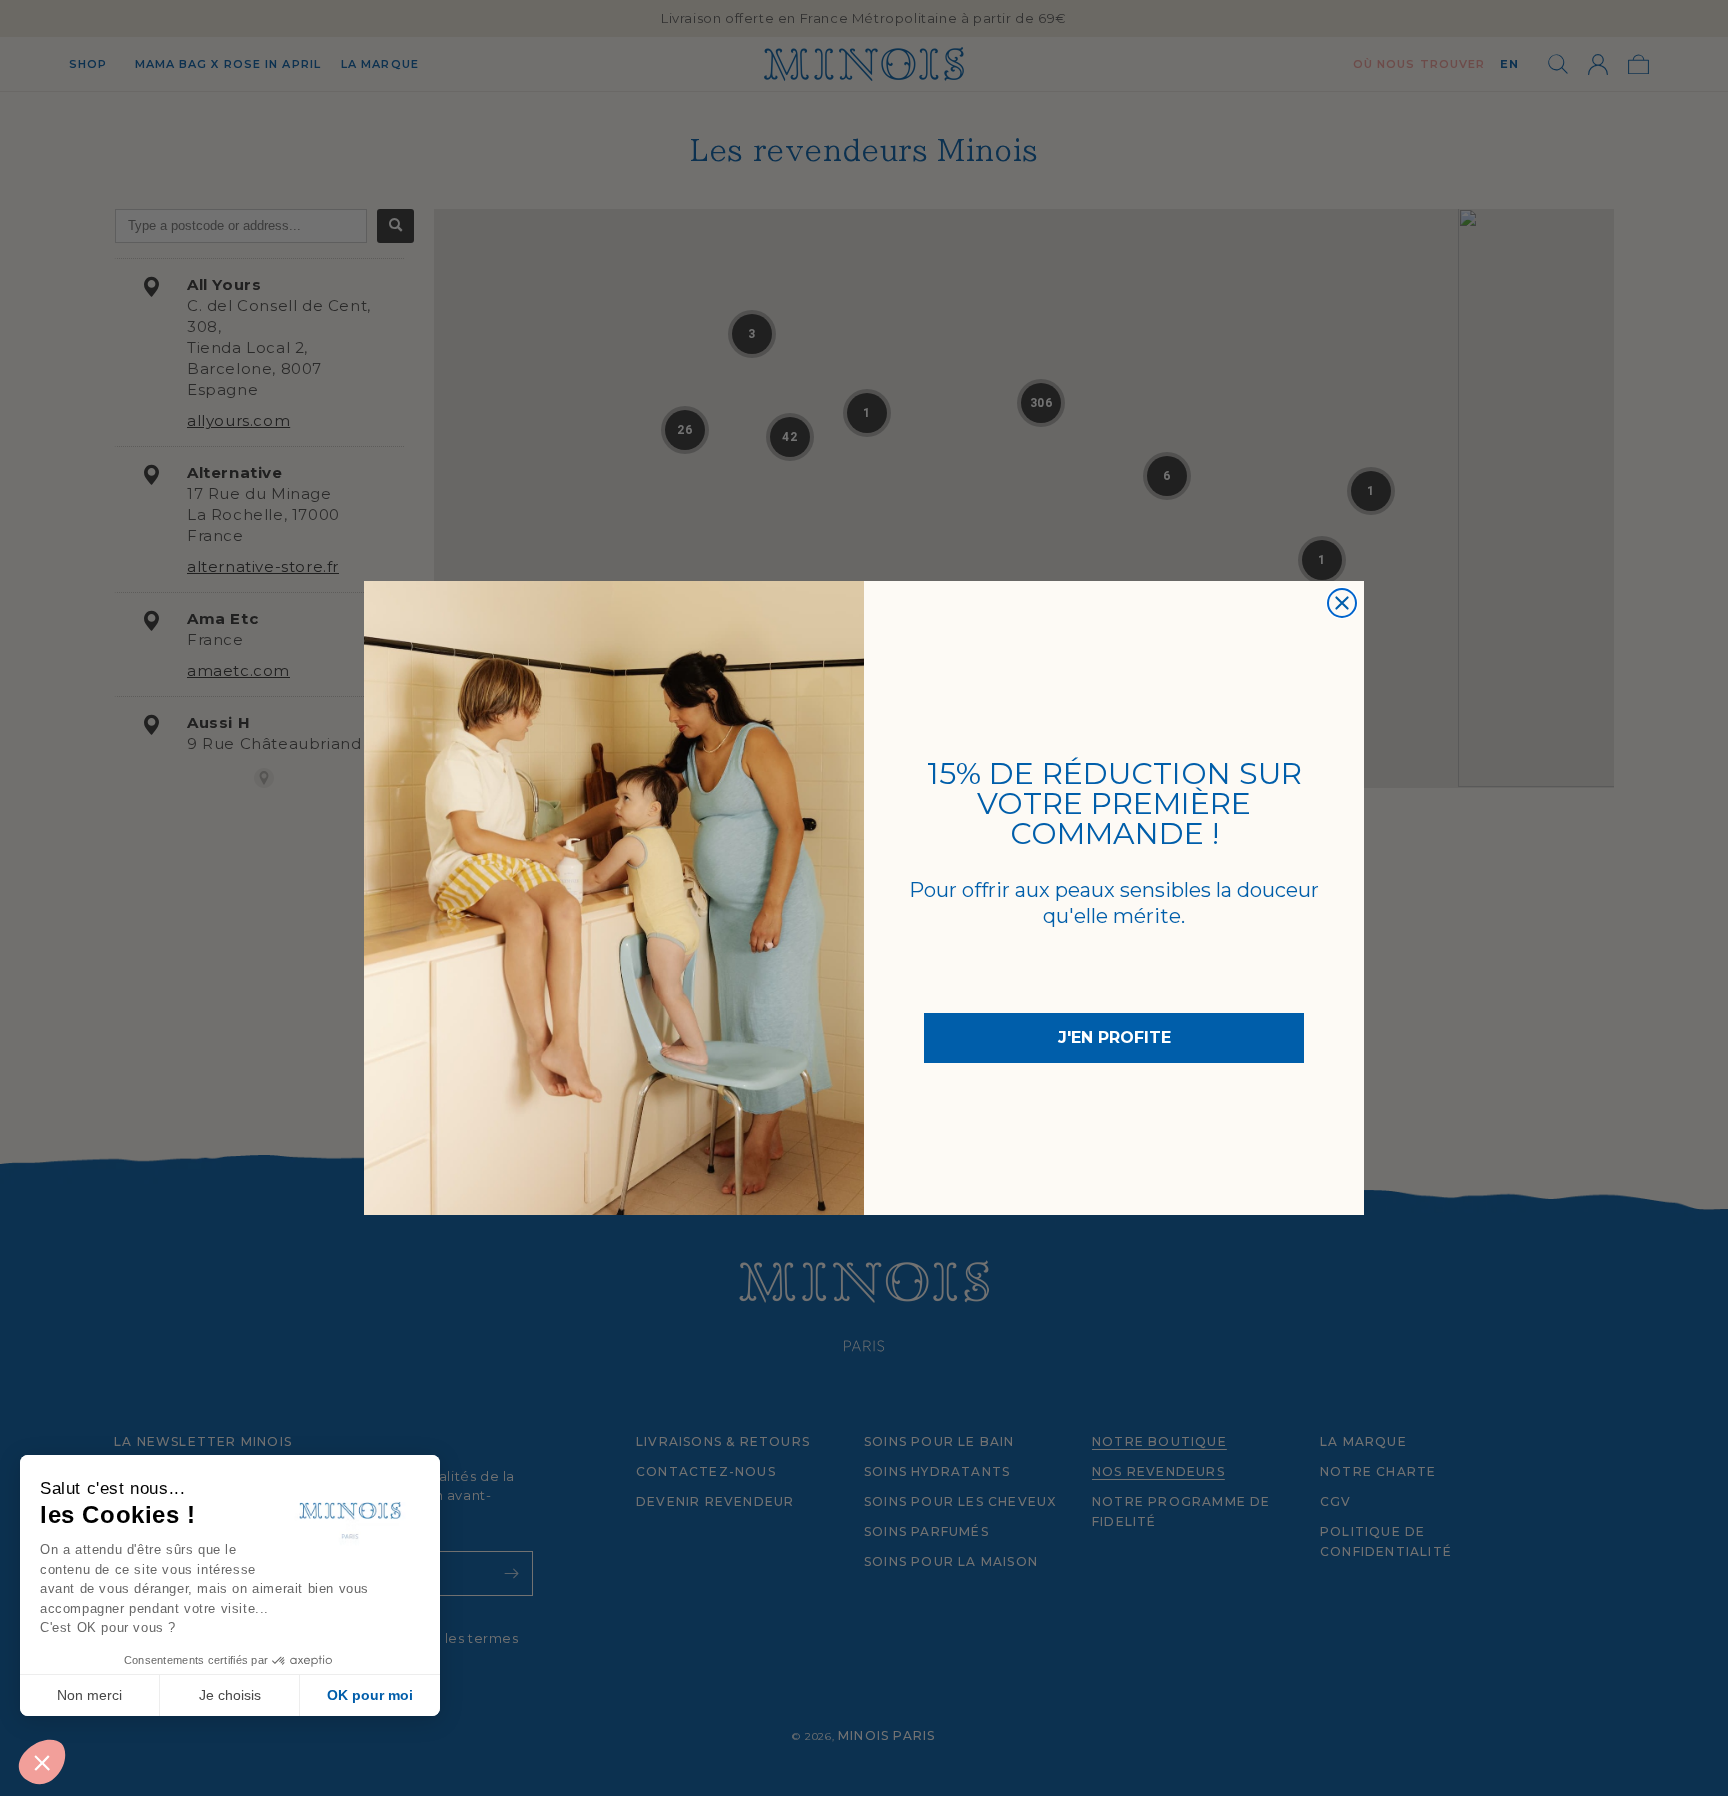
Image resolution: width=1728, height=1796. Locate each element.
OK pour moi (370, 1695)
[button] (42, 1762)
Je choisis (230, 1695)
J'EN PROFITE (1114, 1037)
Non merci (89, 1695)
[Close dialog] (1342, 603)
